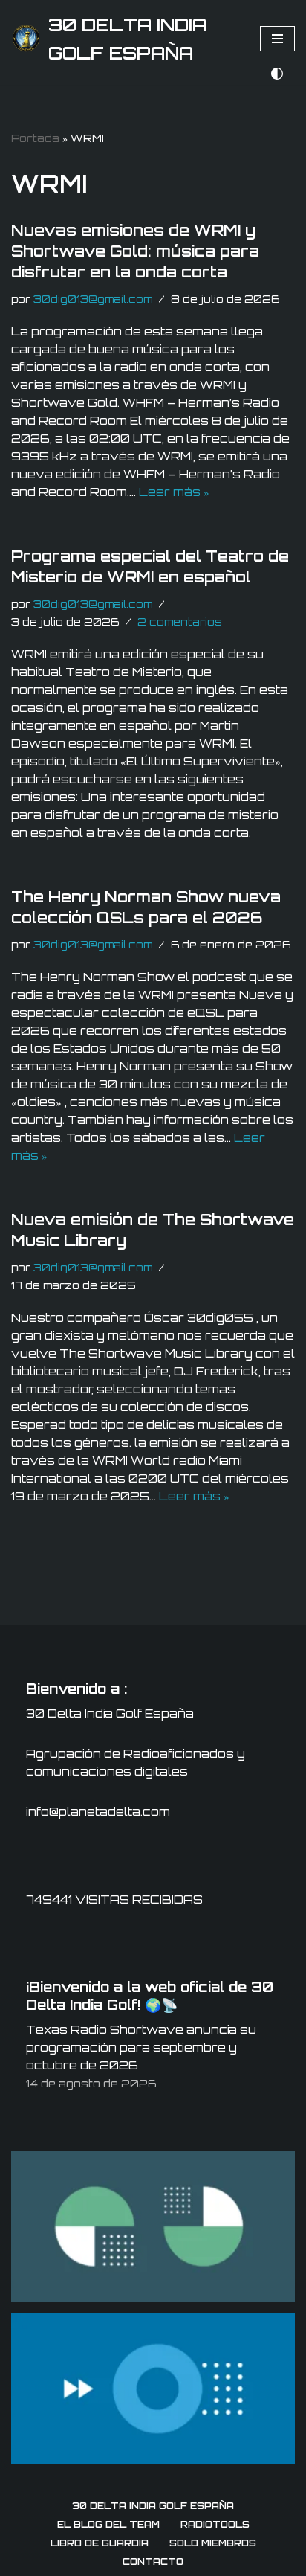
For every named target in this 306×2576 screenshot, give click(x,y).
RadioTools (215, 2524)
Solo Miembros (213, 2543)
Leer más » (174, 492)
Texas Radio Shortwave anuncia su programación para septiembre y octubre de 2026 (141, 2047)
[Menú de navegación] (277, 39)
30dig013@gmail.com (93, 299)
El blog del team (108, 2524)
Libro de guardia (100, 2543)
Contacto (153, 2561)
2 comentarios (180, 621)
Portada (35, 138)
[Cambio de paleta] (277, 74)
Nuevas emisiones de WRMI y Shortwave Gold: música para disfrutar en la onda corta (135, 251)
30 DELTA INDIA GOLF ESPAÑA (153, 2506)
